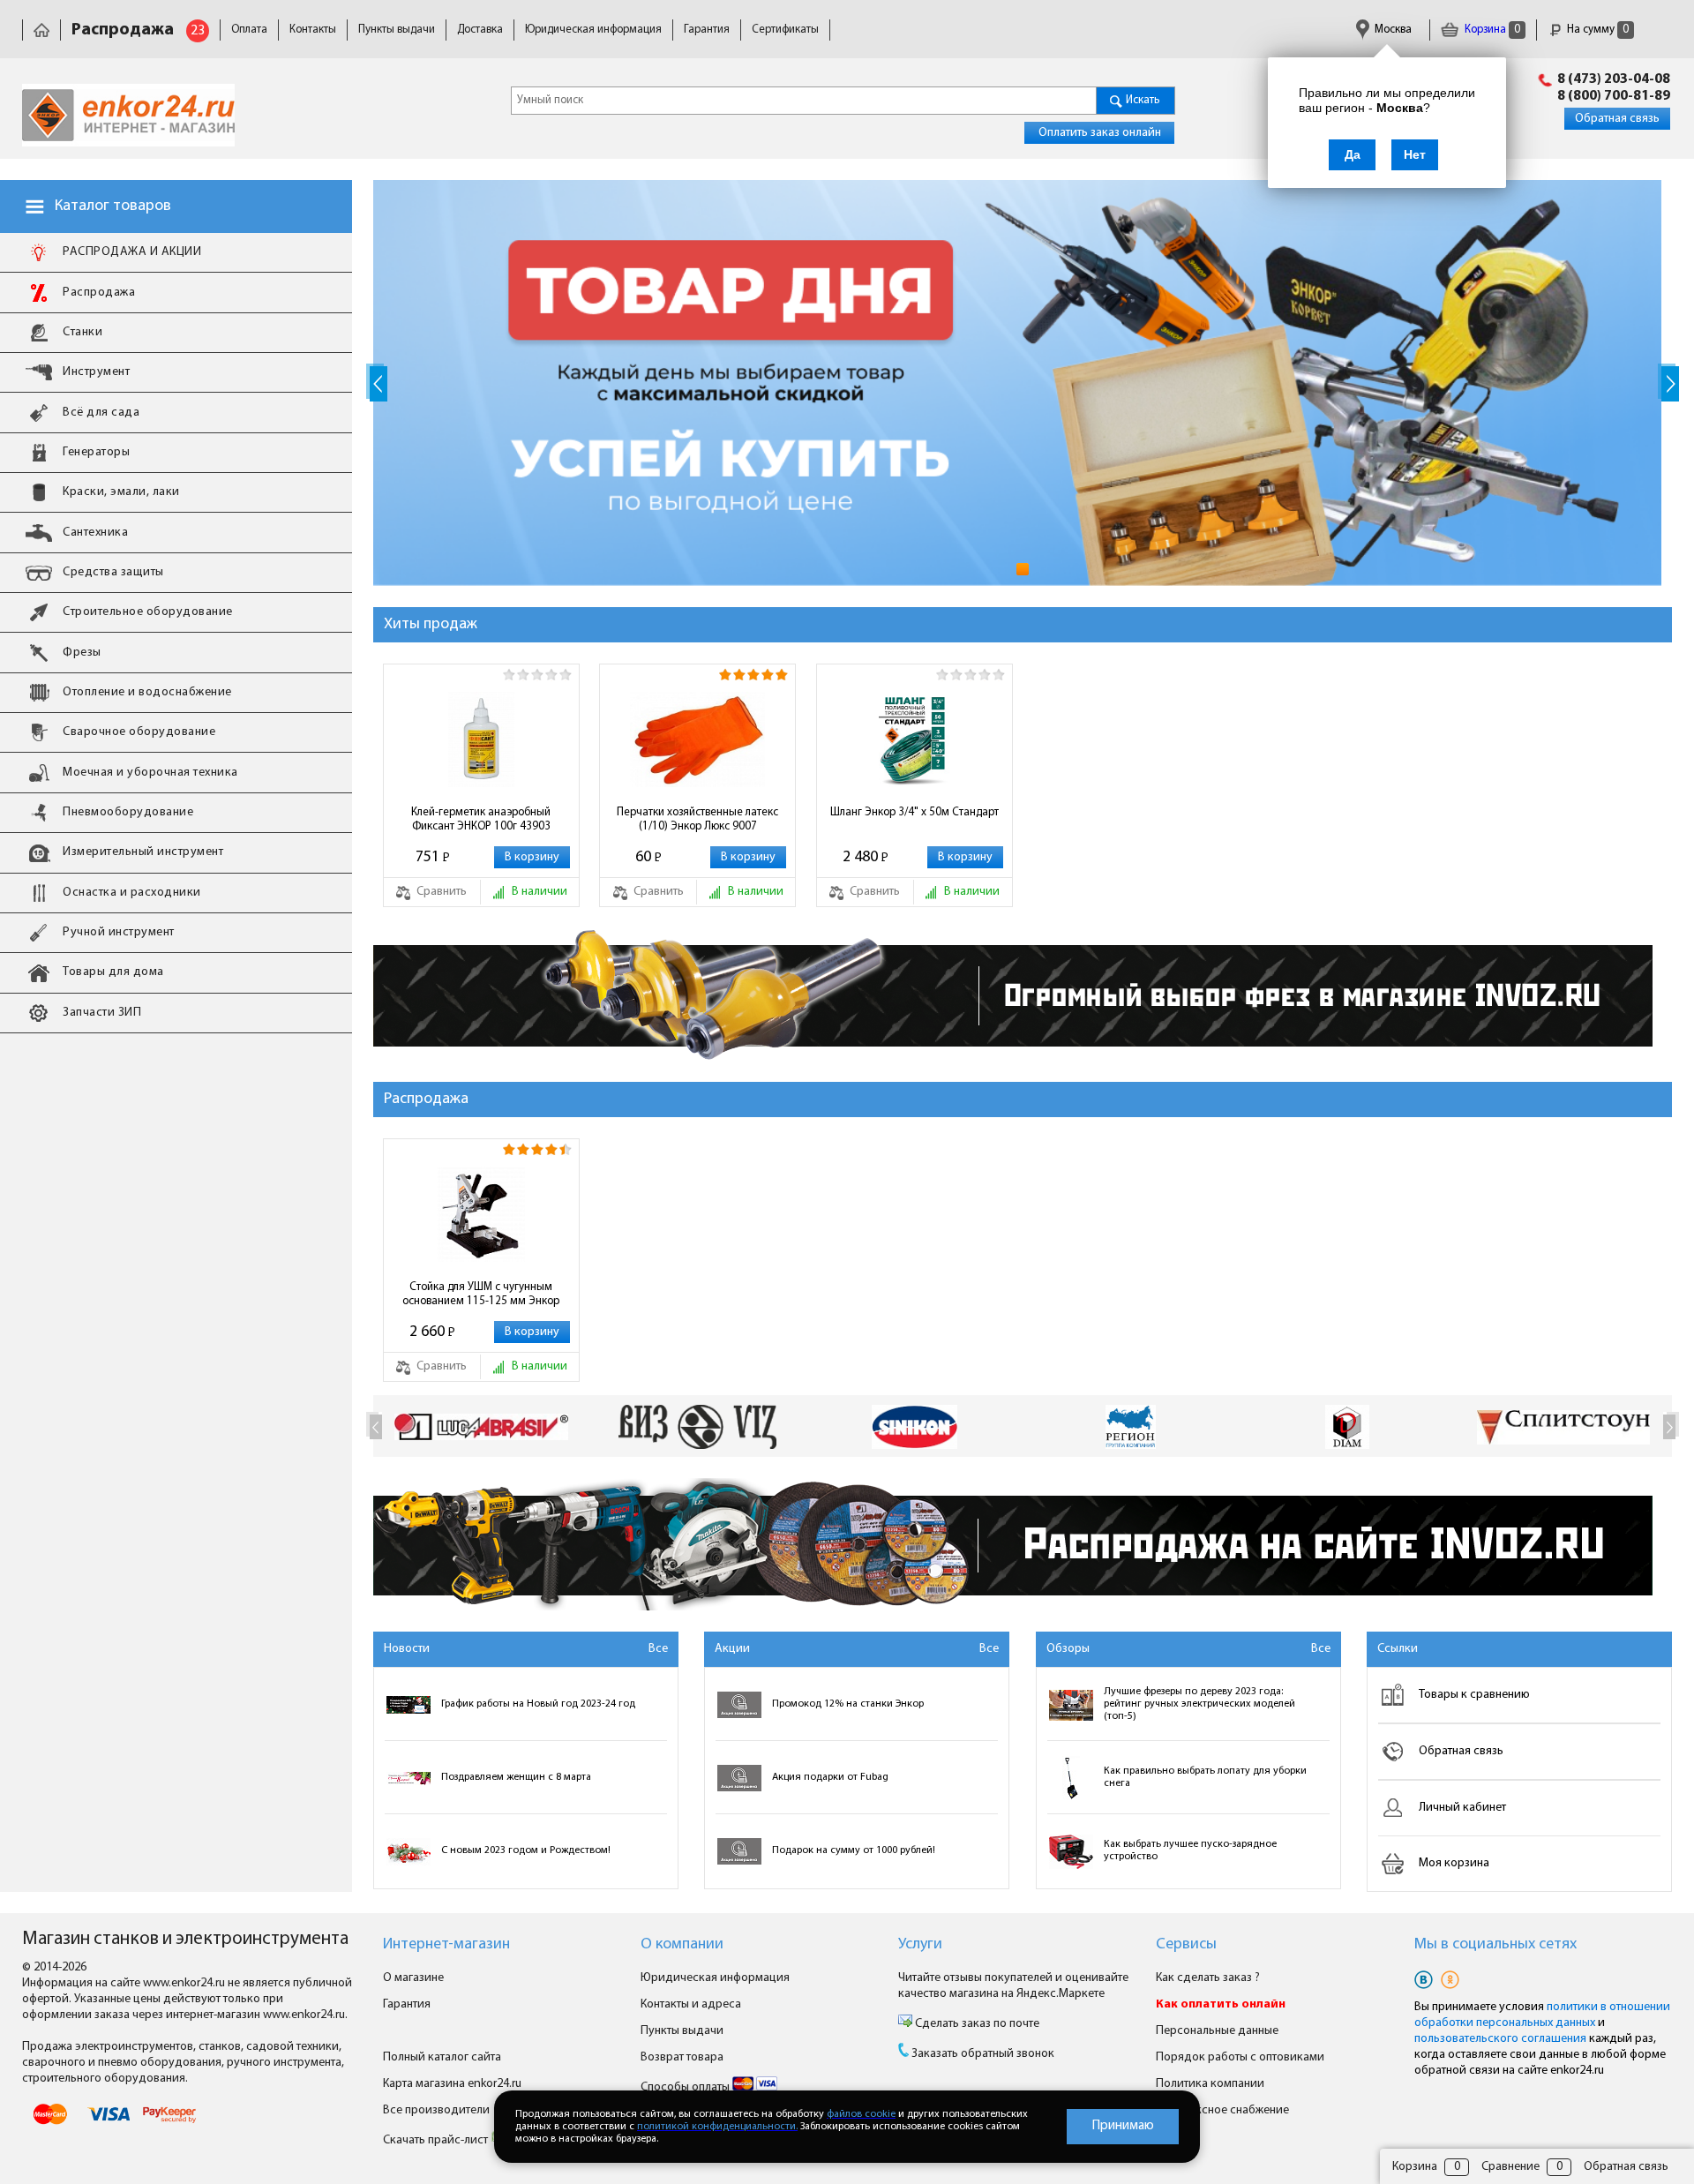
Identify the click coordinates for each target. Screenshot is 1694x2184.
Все (658, 1649)
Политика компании (1210, 2084)
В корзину (532, 857)
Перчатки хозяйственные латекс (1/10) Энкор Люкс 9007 (697, 819)
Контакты (313, 30)
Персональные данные (1217, 2031)
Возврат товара (682, 2057)
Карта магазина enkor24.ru (452, 2084)
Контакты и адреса (691, 2004)
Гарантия (707, 30)
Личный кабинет (1462, 1808)
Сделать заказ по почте (976, 2024)
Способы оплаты (686, 2087)
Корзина (1491, 30)
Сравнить (440, 892)
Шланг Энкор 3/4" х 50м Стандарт (914, 812)
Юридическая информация (593, 30)
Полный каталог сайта (442, 2057)
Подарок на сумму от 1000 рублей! (854, 1850)
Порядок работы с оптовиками (1240, 2057)
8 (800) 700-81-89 (1614, 96)
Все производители (436, 2110)
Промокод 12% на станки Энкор (848, 1704)
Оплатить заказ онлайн (1100, 133)
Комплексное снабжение (1222, 2110)
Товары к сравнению (1474, 1695)
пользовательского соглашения (1500, 2039)
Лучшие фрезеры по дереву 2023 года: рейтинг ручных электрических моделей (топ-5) (1199, 1704)
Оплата (249, 30)
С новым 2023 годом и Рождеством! (526, 1850)
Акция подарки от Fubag (830, 1777)
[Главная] (41, 30)
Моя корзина (1454, 1863)
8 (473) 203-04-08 (1614, 79)
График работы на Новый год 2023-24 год (538, 1704)
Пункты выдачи (397, 30)
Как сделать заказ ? (1208, 1978)
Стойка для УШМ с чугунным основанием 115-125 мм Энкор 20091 (481, 1294)
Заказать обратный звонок (983, 2054)
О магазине (413, 1978)
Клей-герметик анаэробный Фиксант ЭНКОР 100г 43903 (481, 819)
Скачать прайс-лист (437, 2140)
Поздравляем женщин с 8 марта (516, 1777)
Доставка (480, 30)
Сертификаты (785, 30)
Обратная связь (1617, 119)
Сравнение (1510, 2167)
